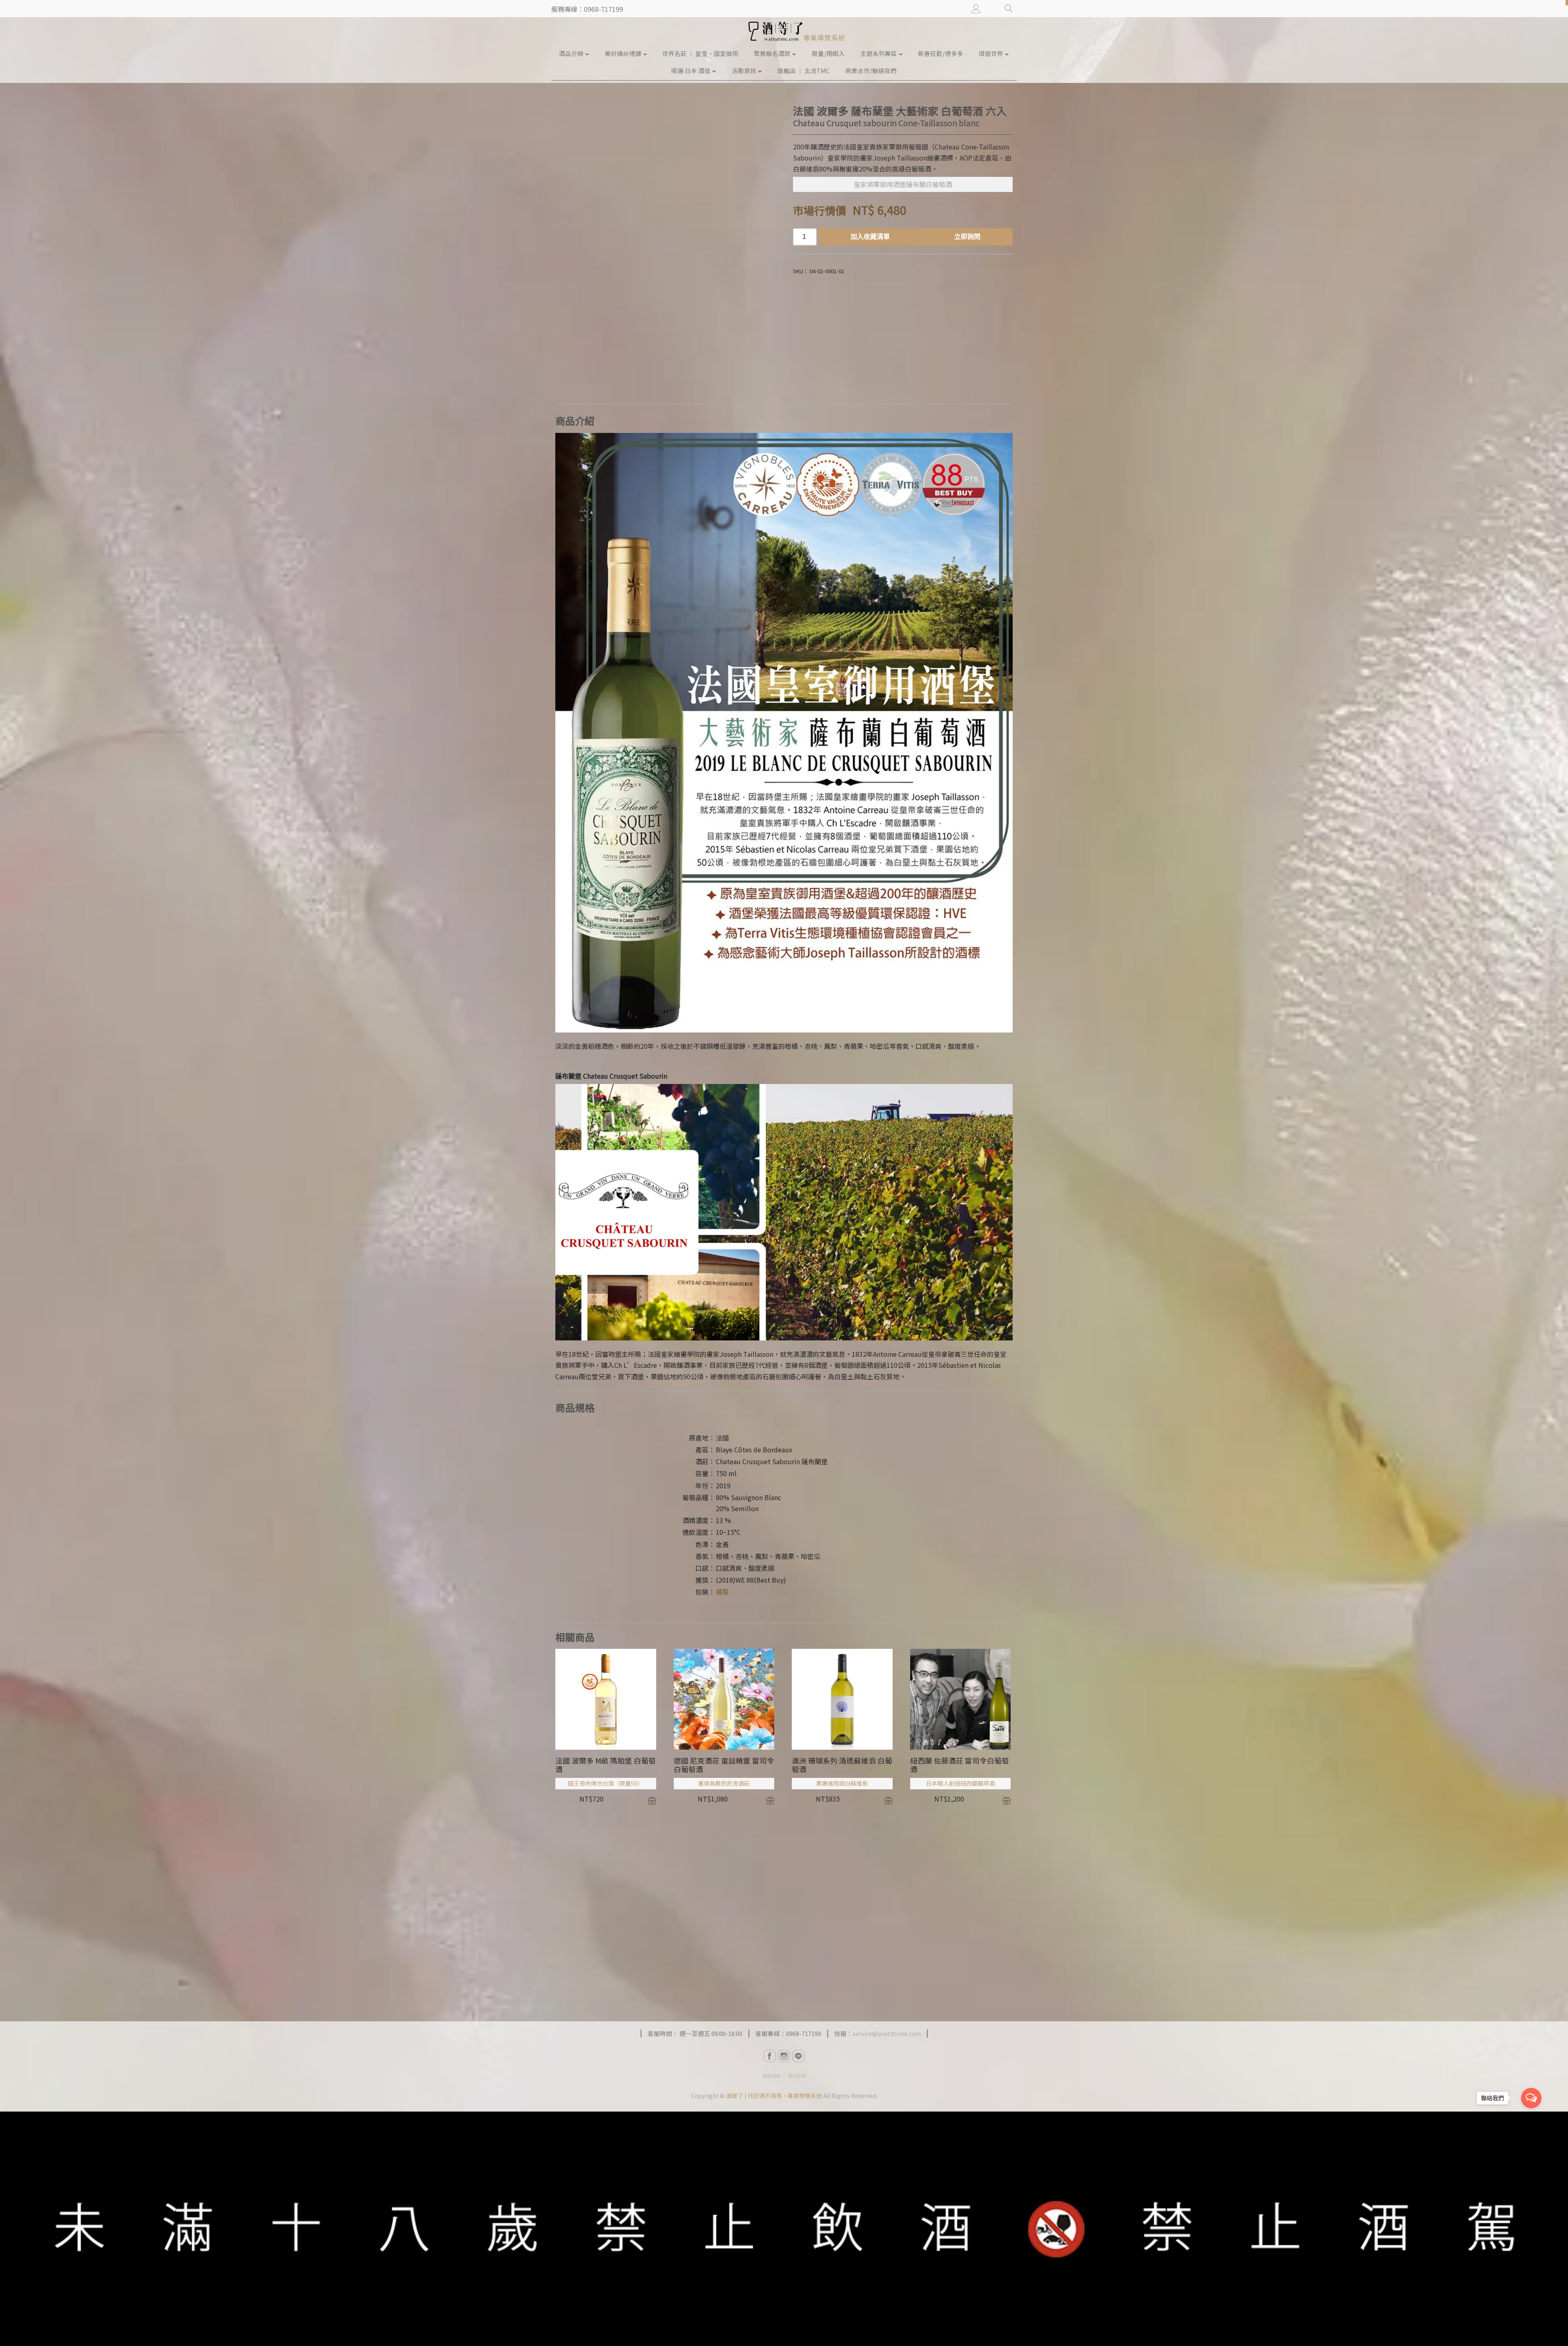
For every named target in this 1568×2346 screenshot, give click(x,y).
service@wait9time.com (887, 2033)
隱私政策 (797, 2076)
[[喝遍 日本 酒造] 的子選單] (714, 71)
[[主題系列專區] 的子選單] (901, 54)
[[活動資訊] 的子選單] (760, 71)
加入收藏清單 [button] (652, 1801)
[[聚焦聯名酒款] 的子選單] (794, 54)
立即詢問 (967, 237)
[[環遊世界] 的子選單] (1007, 54)
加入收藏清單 (870, 237)
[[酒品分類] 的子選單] (587, 54)
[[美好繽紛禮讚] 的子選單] (645, 54)
